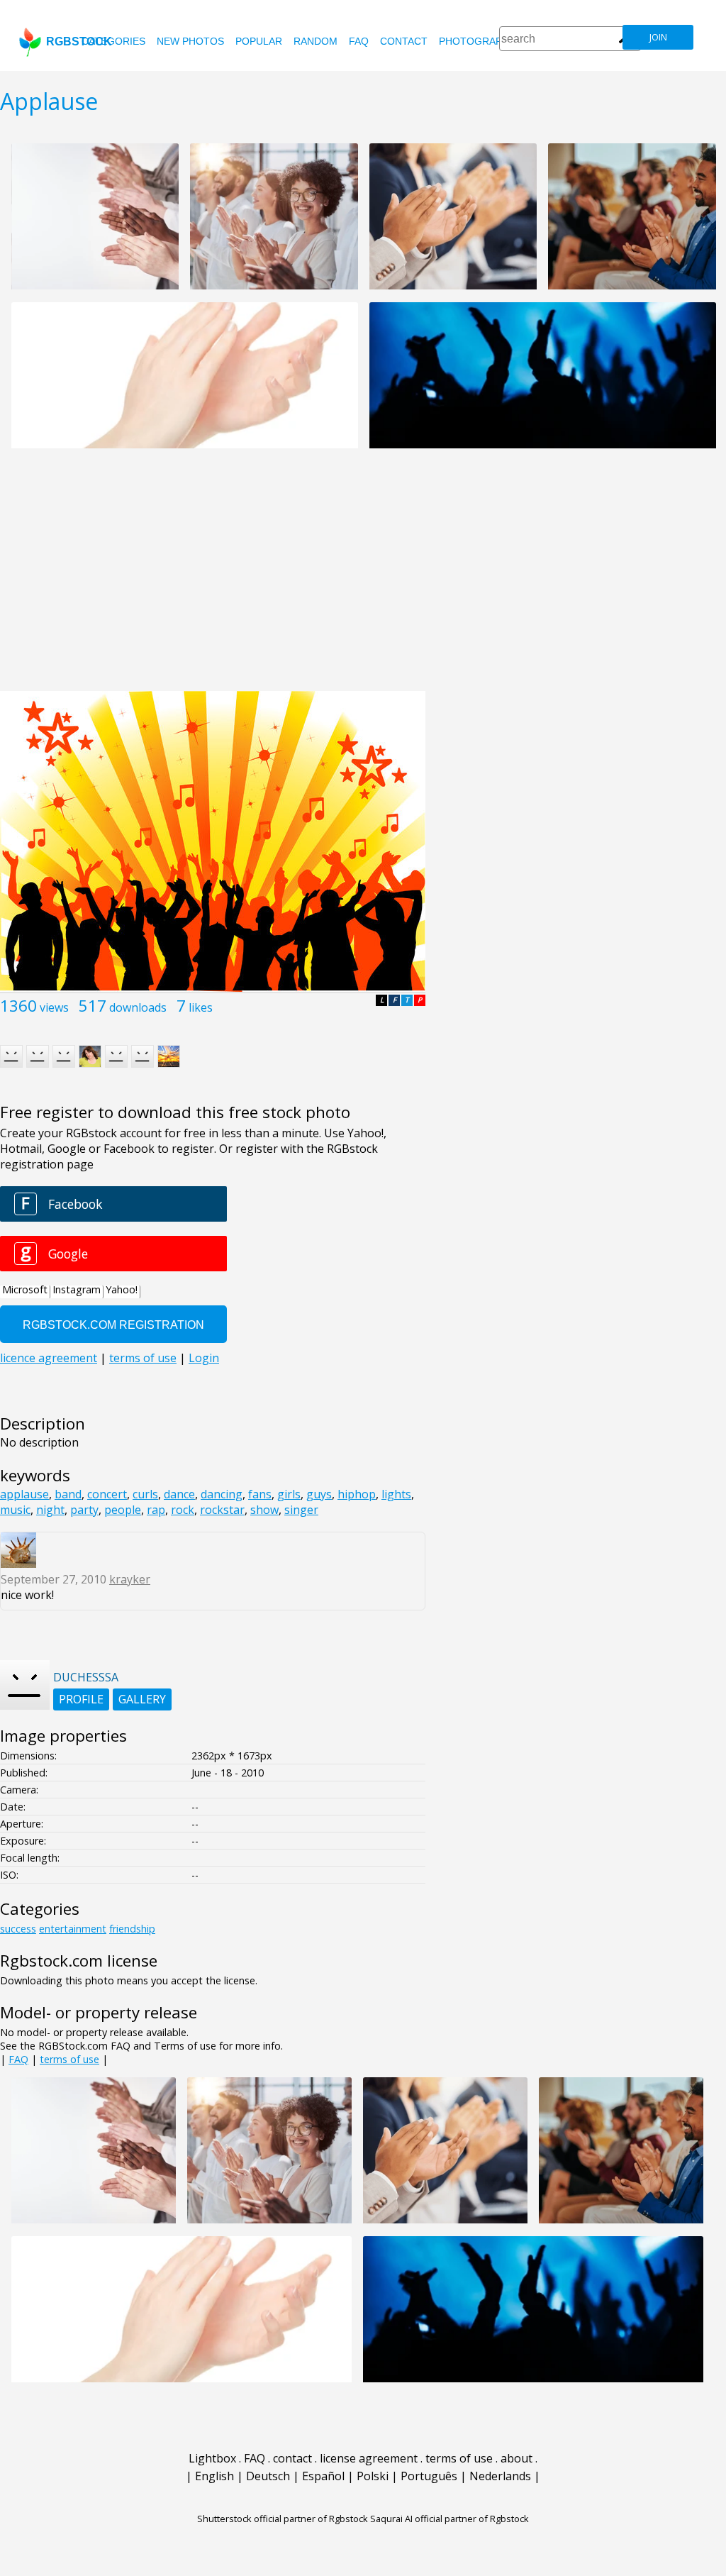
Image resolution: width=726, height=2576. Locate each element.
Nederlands (500, 2476)
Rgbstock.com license (79, 1961)
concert (107, 1494)
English (214, 2476)
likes (201, 1007)
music (15, 1510)
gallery (142, 1699)
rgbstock (79, 42)
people (123, 1510)
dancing (222, 1494)
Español (323, 2476)
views (54, 1007)
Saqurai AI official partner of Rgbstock (449, 2519)
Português (429, 2476)
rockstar (222, 1510)
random (315, 41)
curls (145, 1494)
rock (183, 1510)
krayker (130, 1579)
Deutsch (268, 2476)
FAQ (359, 41)
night (50, 1510)
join (658, 37)
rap (156, 1510)
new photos (190, 41)
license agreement (369, 2458)
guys (319, 1494)
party (84, 1510)
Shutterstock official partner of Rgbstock (283, 2519)
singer (301, 1510)
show (264, 1510)
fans (260, 1494)
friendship (132, 1929)
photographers (484, 41)
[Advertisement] (363, 577)
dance (179, 1494)
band (68, 1494)
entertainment (73, 1929)
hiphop (357, 1494)
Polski (373, 2476)
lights (396, 1494)
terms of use (69, 2059)
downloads (138, 1007)
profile (81, 1699)
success (18, 1929)
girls (289, 1494)
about (516, 2458)
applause (24, 1494)
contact (404, 41)
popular (259, 41)
